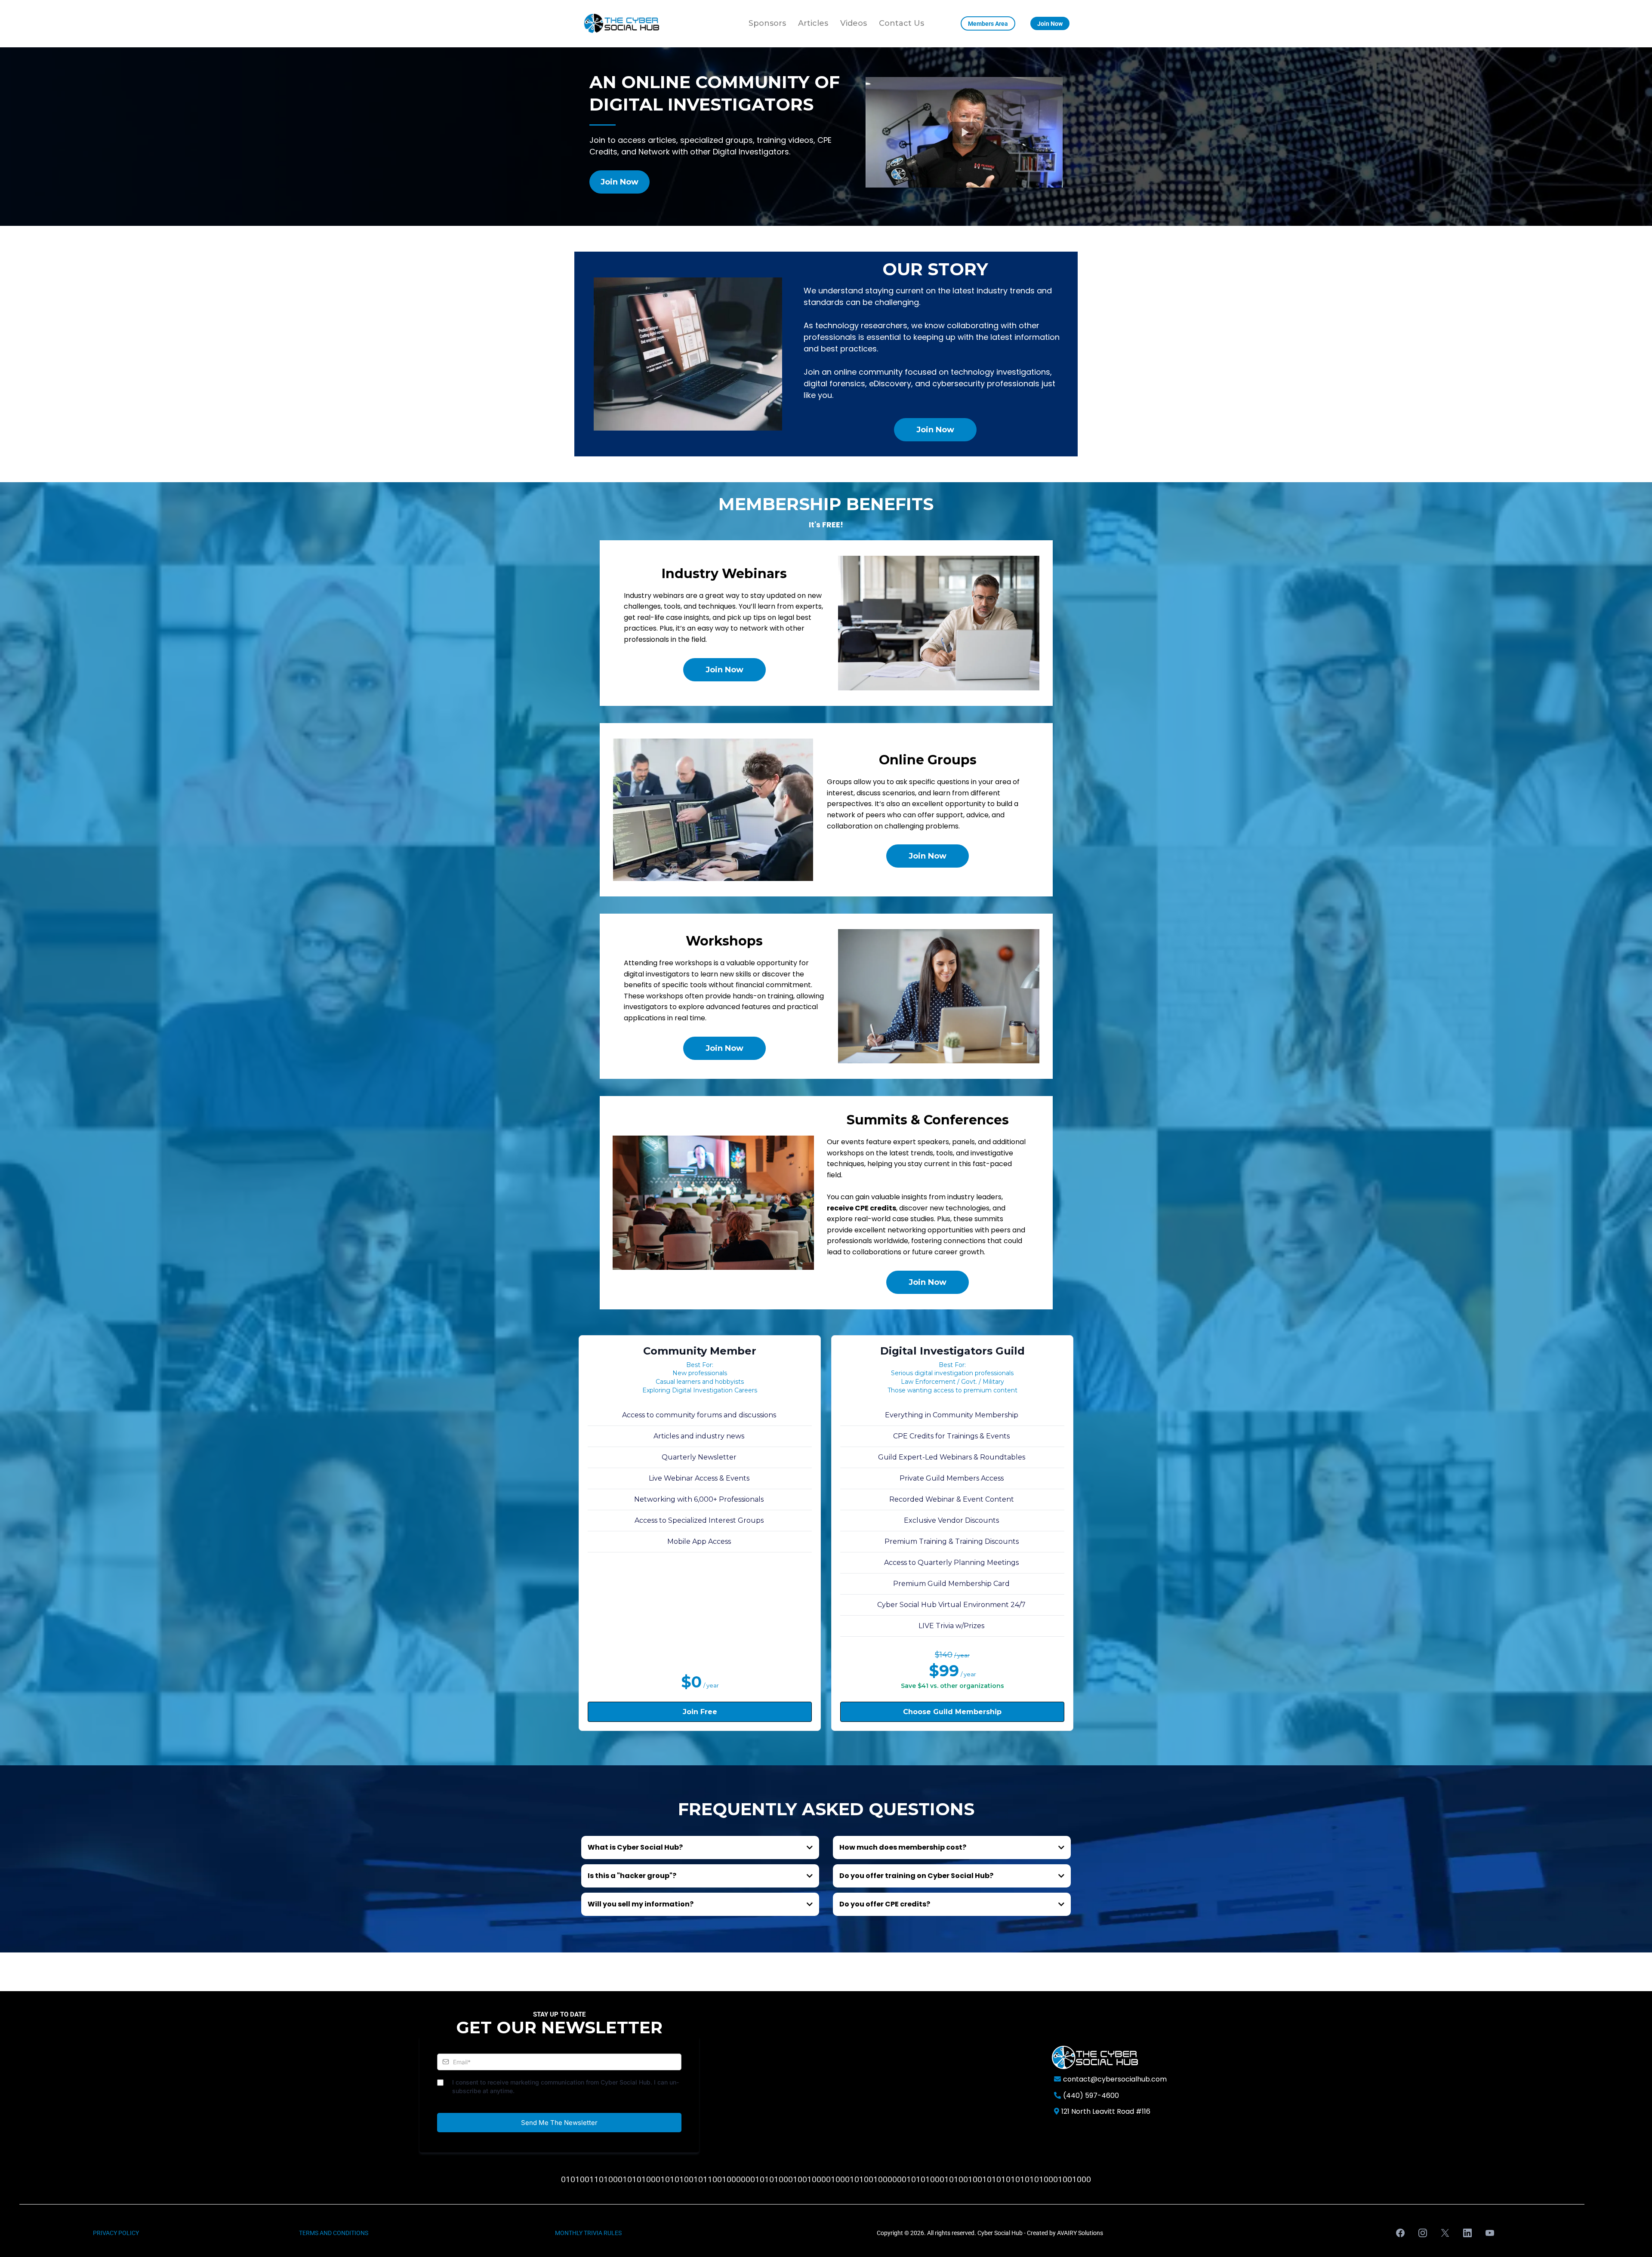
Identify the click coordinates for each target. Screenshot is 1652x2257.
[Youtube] (1490, 2233)
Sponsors (767, 23)
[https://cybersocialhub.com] (622, 24)
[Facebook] (1400, 2233)
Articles (813, 23)
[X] (1445, 2233)
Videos (854, 23)
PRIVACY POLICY (116, 2233)
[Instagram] (1423, 2233)
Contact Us (902, 23)
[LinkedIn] (1467, 2233)
